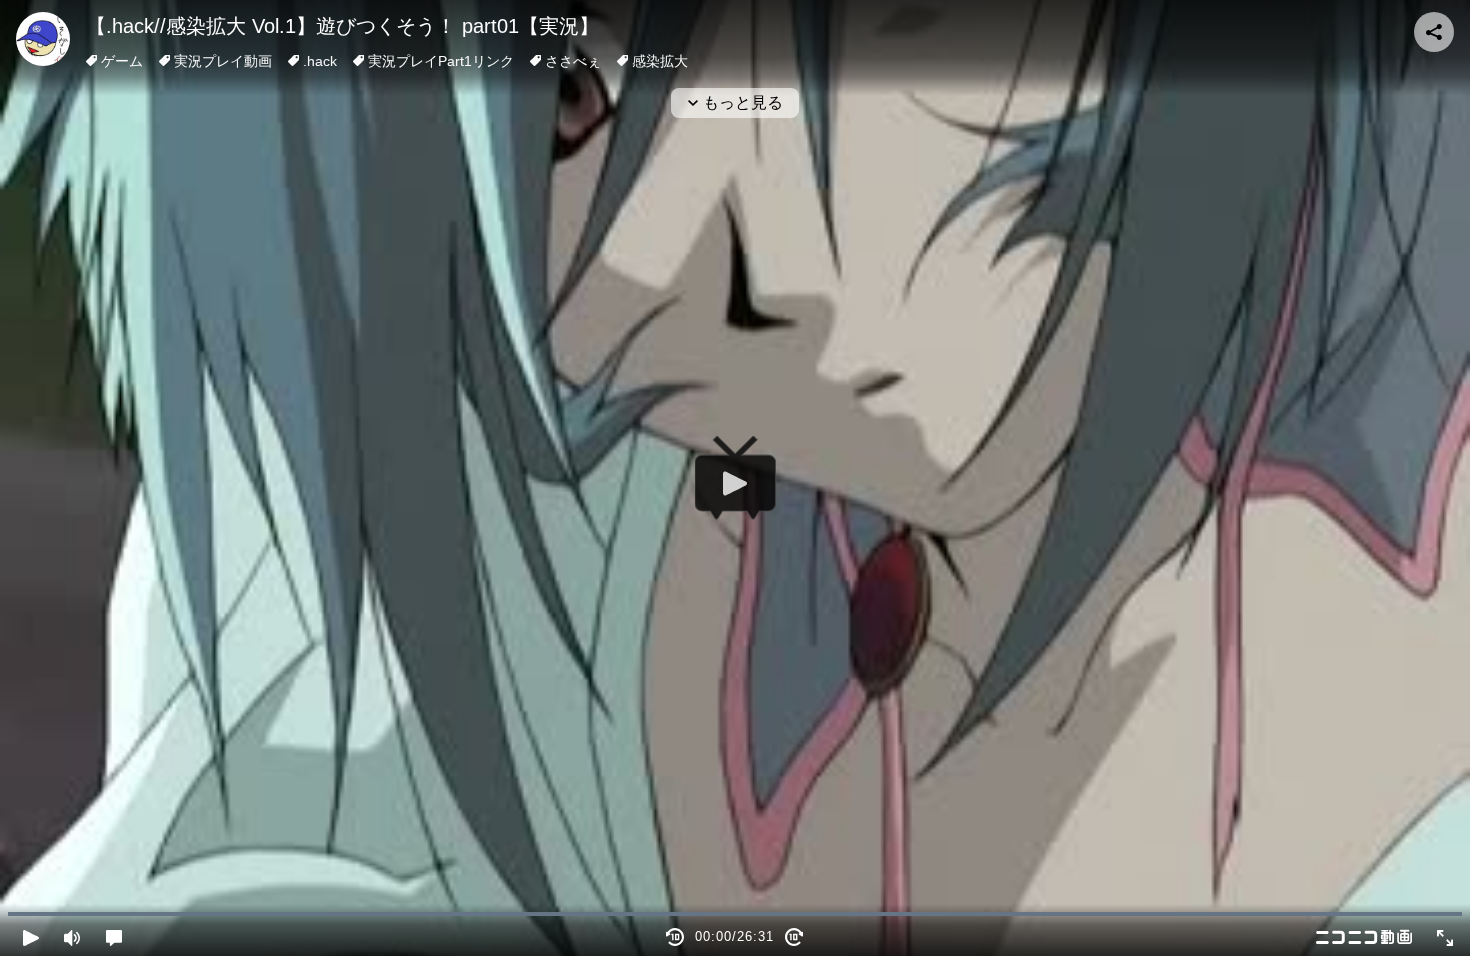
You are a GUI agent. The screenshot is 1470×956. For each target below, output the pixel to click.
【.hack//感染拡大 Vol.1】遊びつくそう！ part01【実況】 (342, 26)
